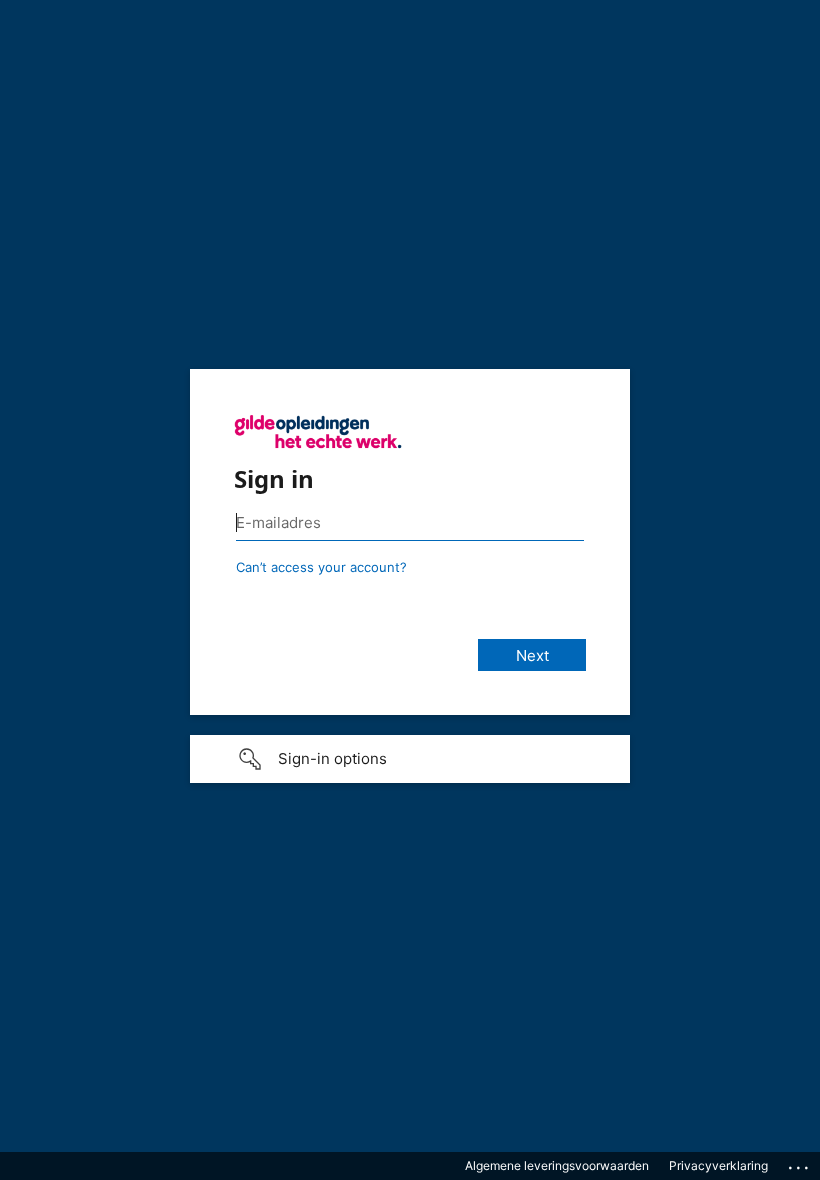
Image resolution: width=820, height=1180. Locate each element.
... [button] (800, 1163)
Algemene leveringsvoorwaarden (557, 1165)
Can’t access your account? (321, 567)
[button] (410, 759)
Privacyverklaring (718, 1165)
